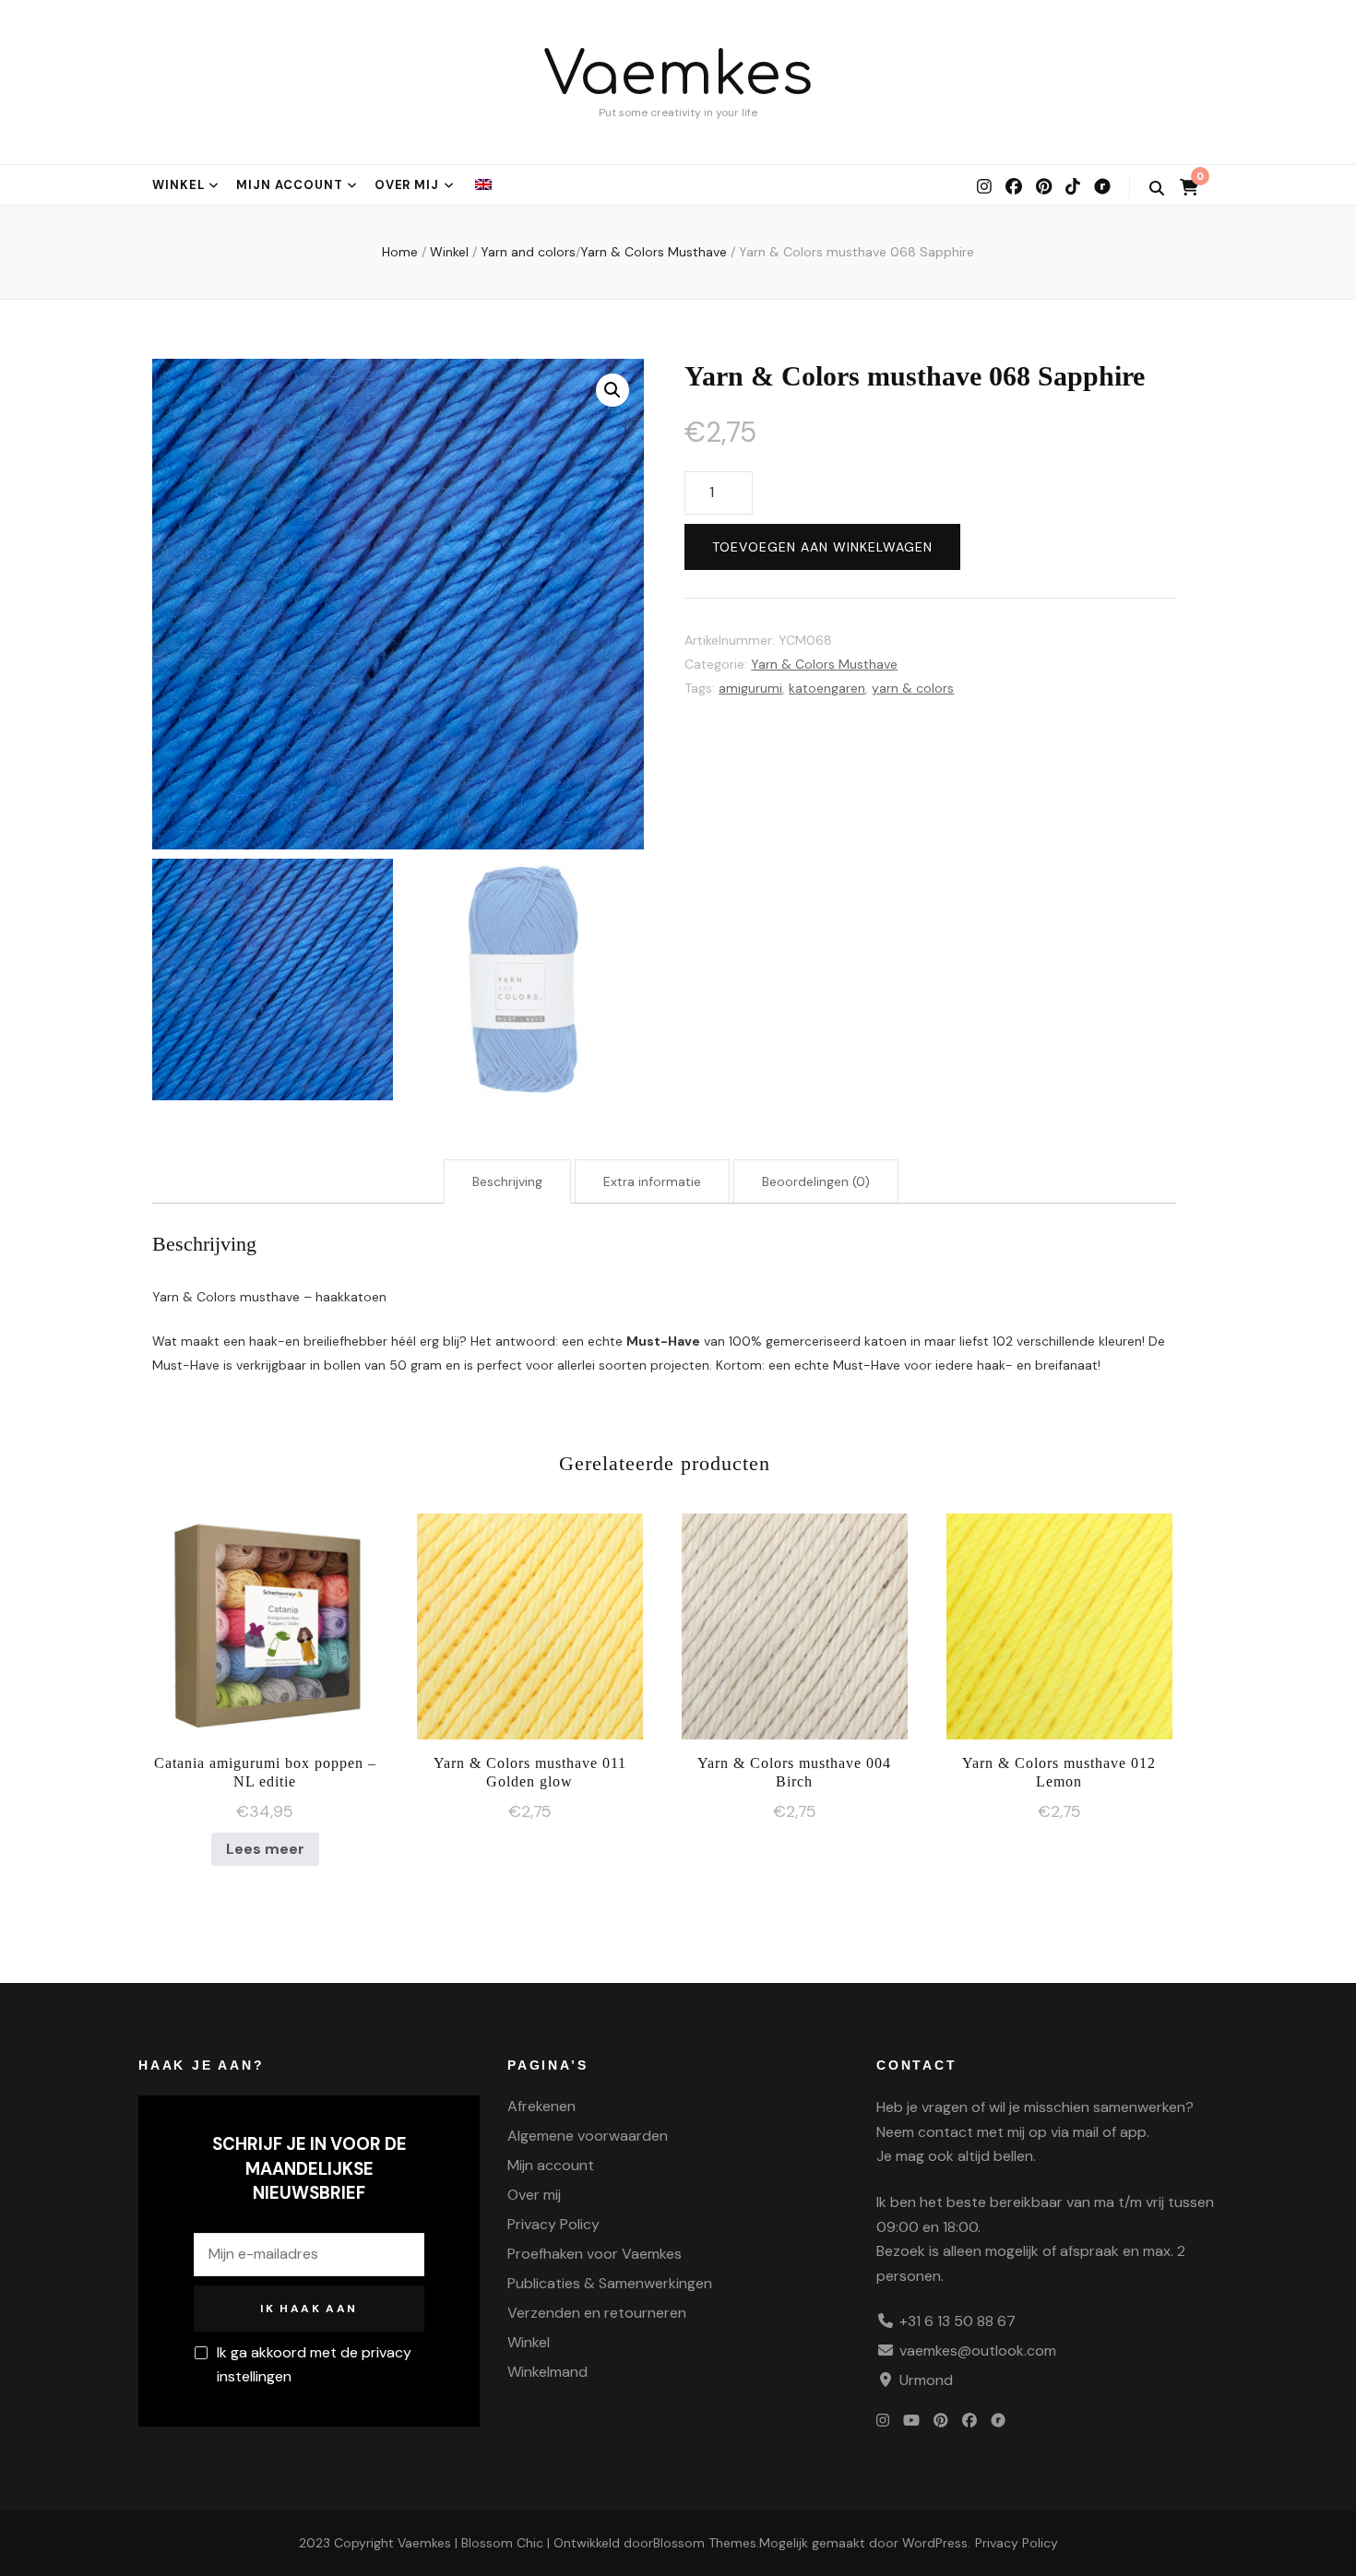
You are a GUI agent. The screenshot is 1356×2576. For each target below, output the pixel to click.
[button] (613, 390)
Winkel (178, 185)
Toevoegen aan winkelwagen (822, 547)
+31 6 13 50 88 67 (958, 2321)
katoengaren (827, 688)
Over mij (407, 185)
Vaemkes (678, 75)
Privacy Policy (553, 2224)
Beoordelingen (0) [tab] (816, 1181)
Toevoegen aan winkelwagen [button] (530, 1621)
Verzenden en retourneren (597, 2313)
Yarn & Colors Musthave (824, 664)
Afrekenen (541, 2106)
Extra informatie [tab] (652, 1181)
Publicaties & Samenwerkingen (610, 2283)
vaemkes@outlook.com (978, 2350)
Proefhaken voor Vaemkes (595, 2254)
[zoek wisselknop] (1157, 189)
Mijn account (290, 185)
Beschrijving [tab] (507, 1181)
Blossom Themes (705, 2543)
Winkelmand (547, 2372)
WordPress (935, 2543)
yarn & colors (913, 688)
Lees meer (265, 1849)
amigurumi (750, 688)
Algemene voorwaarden (588, 2136)
